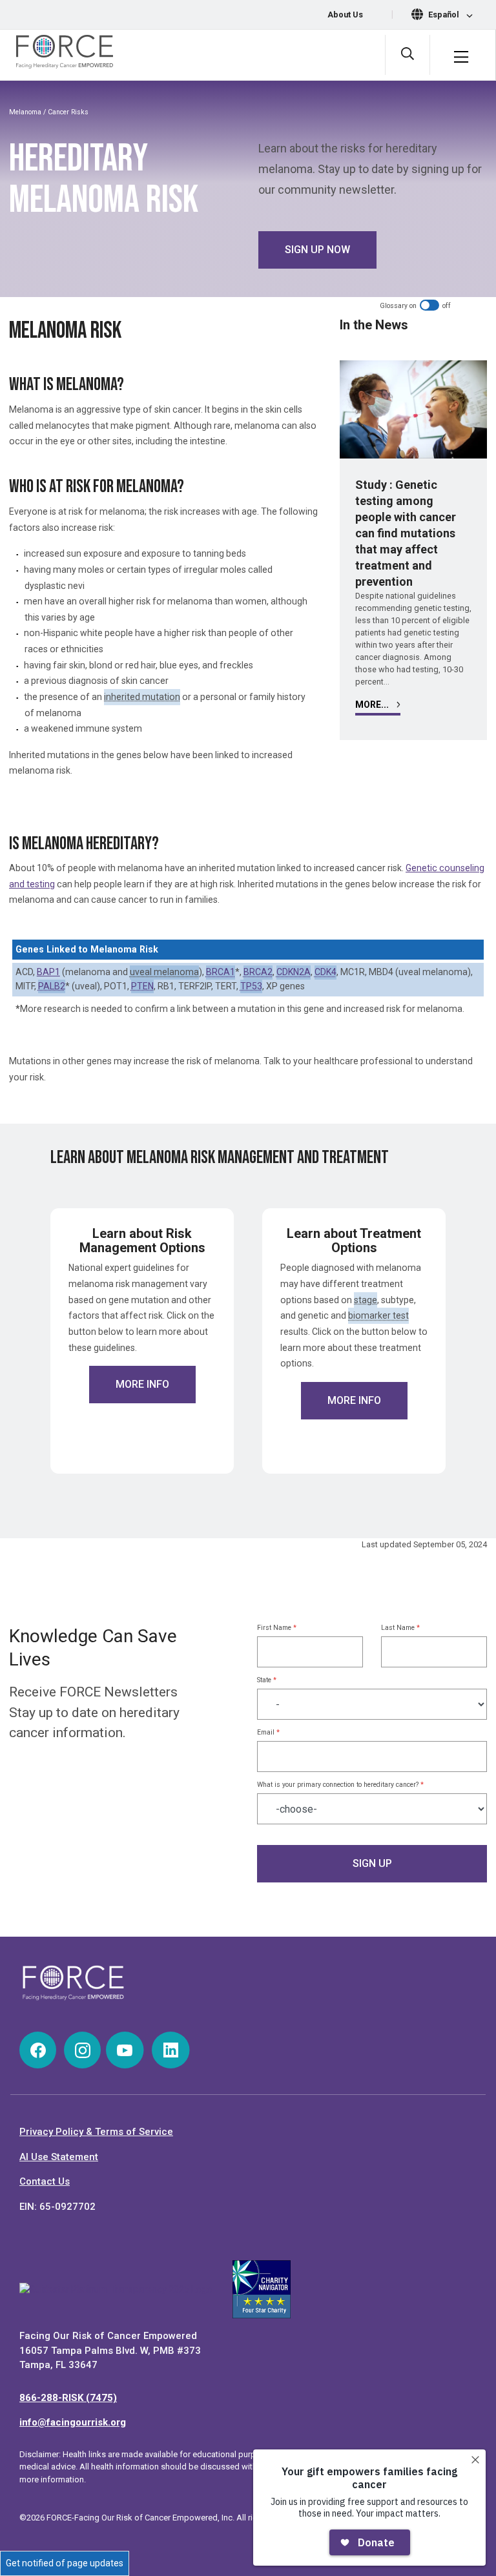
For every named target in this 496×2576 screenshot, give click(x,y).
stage (366, 1300)
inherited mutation (142, 697)
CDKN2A (294, 972)
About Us (345, 15)
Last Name (400, 1628)
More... (373, 705)
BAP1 (48, 972)
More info (142, 1384)
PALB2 (52, 986)
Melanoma (25, 112)
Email (268, 1732)
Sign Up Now (317, 250)
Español (445, 15)
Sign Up (372, 1863)
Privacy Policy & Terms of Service (96, 2132)
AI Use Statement (59, 2157)
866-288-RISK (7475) (68, 2398)
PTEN (142, 986)
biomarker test (378, 1315)
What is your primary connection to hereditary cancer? (340, 1785)
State (267, 1680)
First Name (277, 1628)
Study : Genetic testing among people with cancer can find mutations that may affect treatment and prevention (406, 533)
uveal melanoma (164, 972)
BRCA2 (258, 972)
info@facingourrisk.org (73, 2422)
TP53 (251, 986)
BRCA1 (221, 972)
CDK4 (325, 972)
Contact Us (45, 2181)
